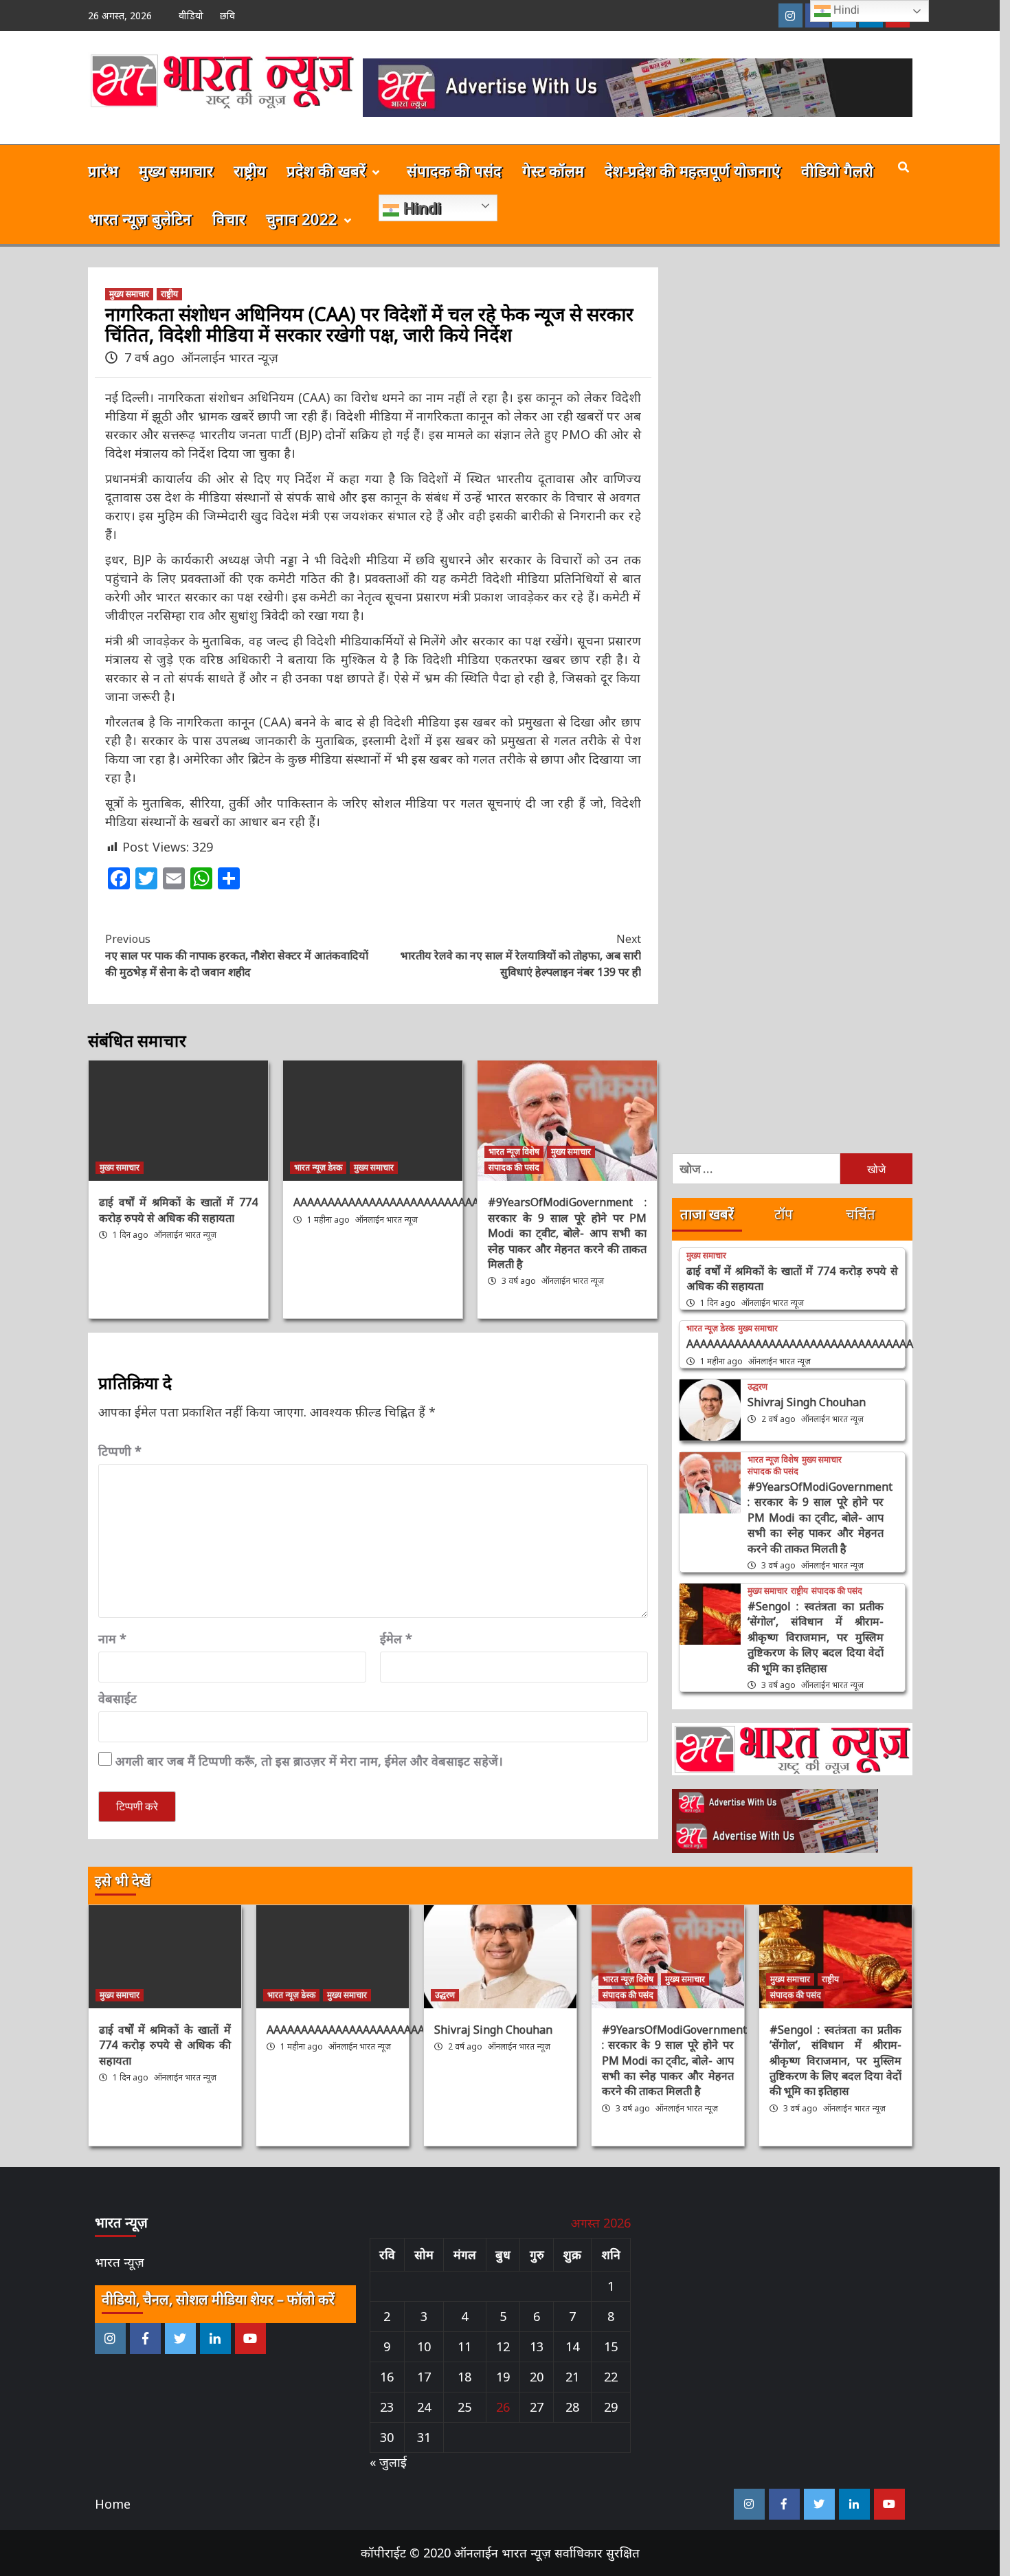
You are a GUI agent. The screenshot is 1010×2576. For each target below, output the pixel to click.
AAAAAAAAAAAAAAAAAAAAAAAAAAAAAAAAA (407, 1202)
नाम (112, 1639)
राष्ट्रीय (250, 170)
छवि (227, 15)
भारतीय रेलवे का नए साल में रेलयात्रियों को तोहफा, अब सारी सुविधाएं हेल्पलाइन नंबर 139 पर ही (521, 955)
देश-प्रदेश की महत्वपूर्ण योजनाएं (693, 170)
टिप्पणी (120, 1451)
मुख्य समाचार (176, 170)
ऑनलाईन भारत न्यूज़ (230, 357)
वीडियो (191, 15)
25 (464, 2407)
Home (113, 2504)
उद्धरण (757, 1387)
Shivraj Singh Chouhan (807, 1402)
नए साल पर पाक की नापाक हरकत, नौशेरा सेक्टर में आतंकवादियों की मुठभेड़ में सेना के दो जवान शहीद (237, 955)
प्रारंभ (103, 170)
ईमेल (396, 1639)
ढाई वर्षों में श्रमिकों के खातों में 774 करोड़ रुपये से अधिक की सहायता (178, 1210)
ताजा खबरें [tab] (707, 1214)
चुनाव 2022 (302, 219)
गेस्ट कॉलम (553, 170)
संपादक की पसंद (454, 170)
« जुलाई (388, 2462)
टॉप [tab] (784, 1214)
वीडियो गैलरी (837, 170)
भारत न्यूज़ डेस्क (318, 1167)
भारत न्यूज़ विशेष (514, 1152)
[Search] (904, 167)
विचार (229, 219)
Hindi (420, 208)
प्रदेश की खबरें (326, 170)
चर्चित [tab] (861, 1214)
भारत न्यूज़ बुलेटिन (140, 219)
